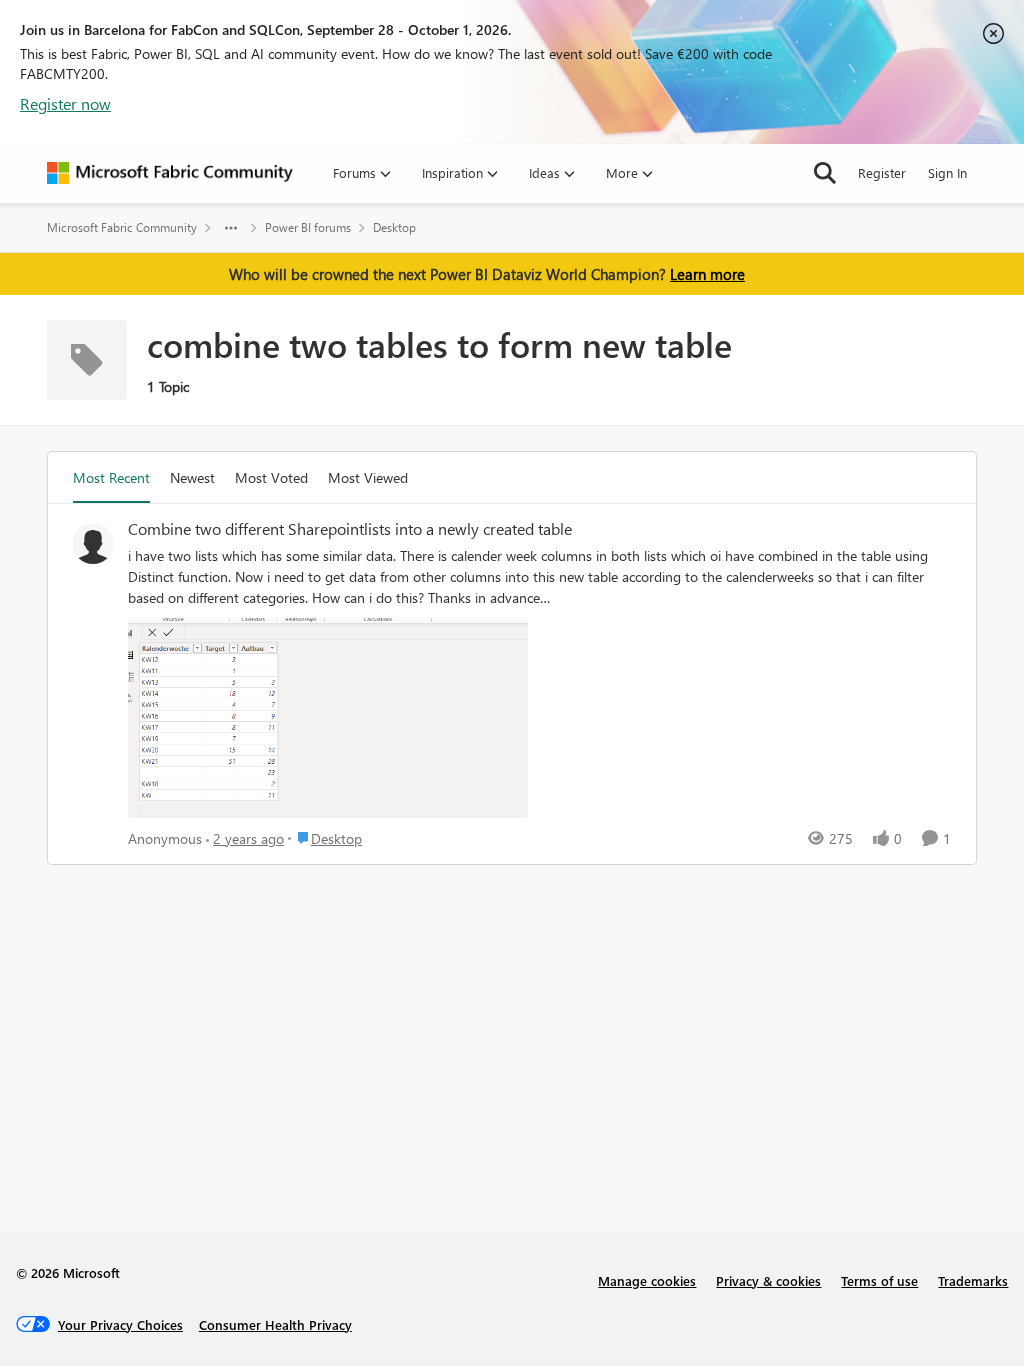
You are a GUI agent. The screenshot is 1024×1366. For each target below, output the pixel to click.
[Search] (825, 173)
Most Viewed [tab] (368, 477)
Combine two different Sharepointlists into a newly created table (350, 529)
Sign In (947, 172)
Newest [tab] (192, 477)
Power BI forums (308, 227)
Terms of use (879, 1280)
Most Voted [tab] (271, 477)
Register (882, 172)
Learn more (707, 274)
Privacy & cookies (768, 1280)
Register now (65, 103)
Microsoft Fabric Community (122, 227)
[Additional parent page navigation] (231, 228)
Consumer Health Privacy (275, 1324)
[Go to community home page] (170, 173)
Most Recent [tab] (111, 477)
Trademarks (973, 1280)
